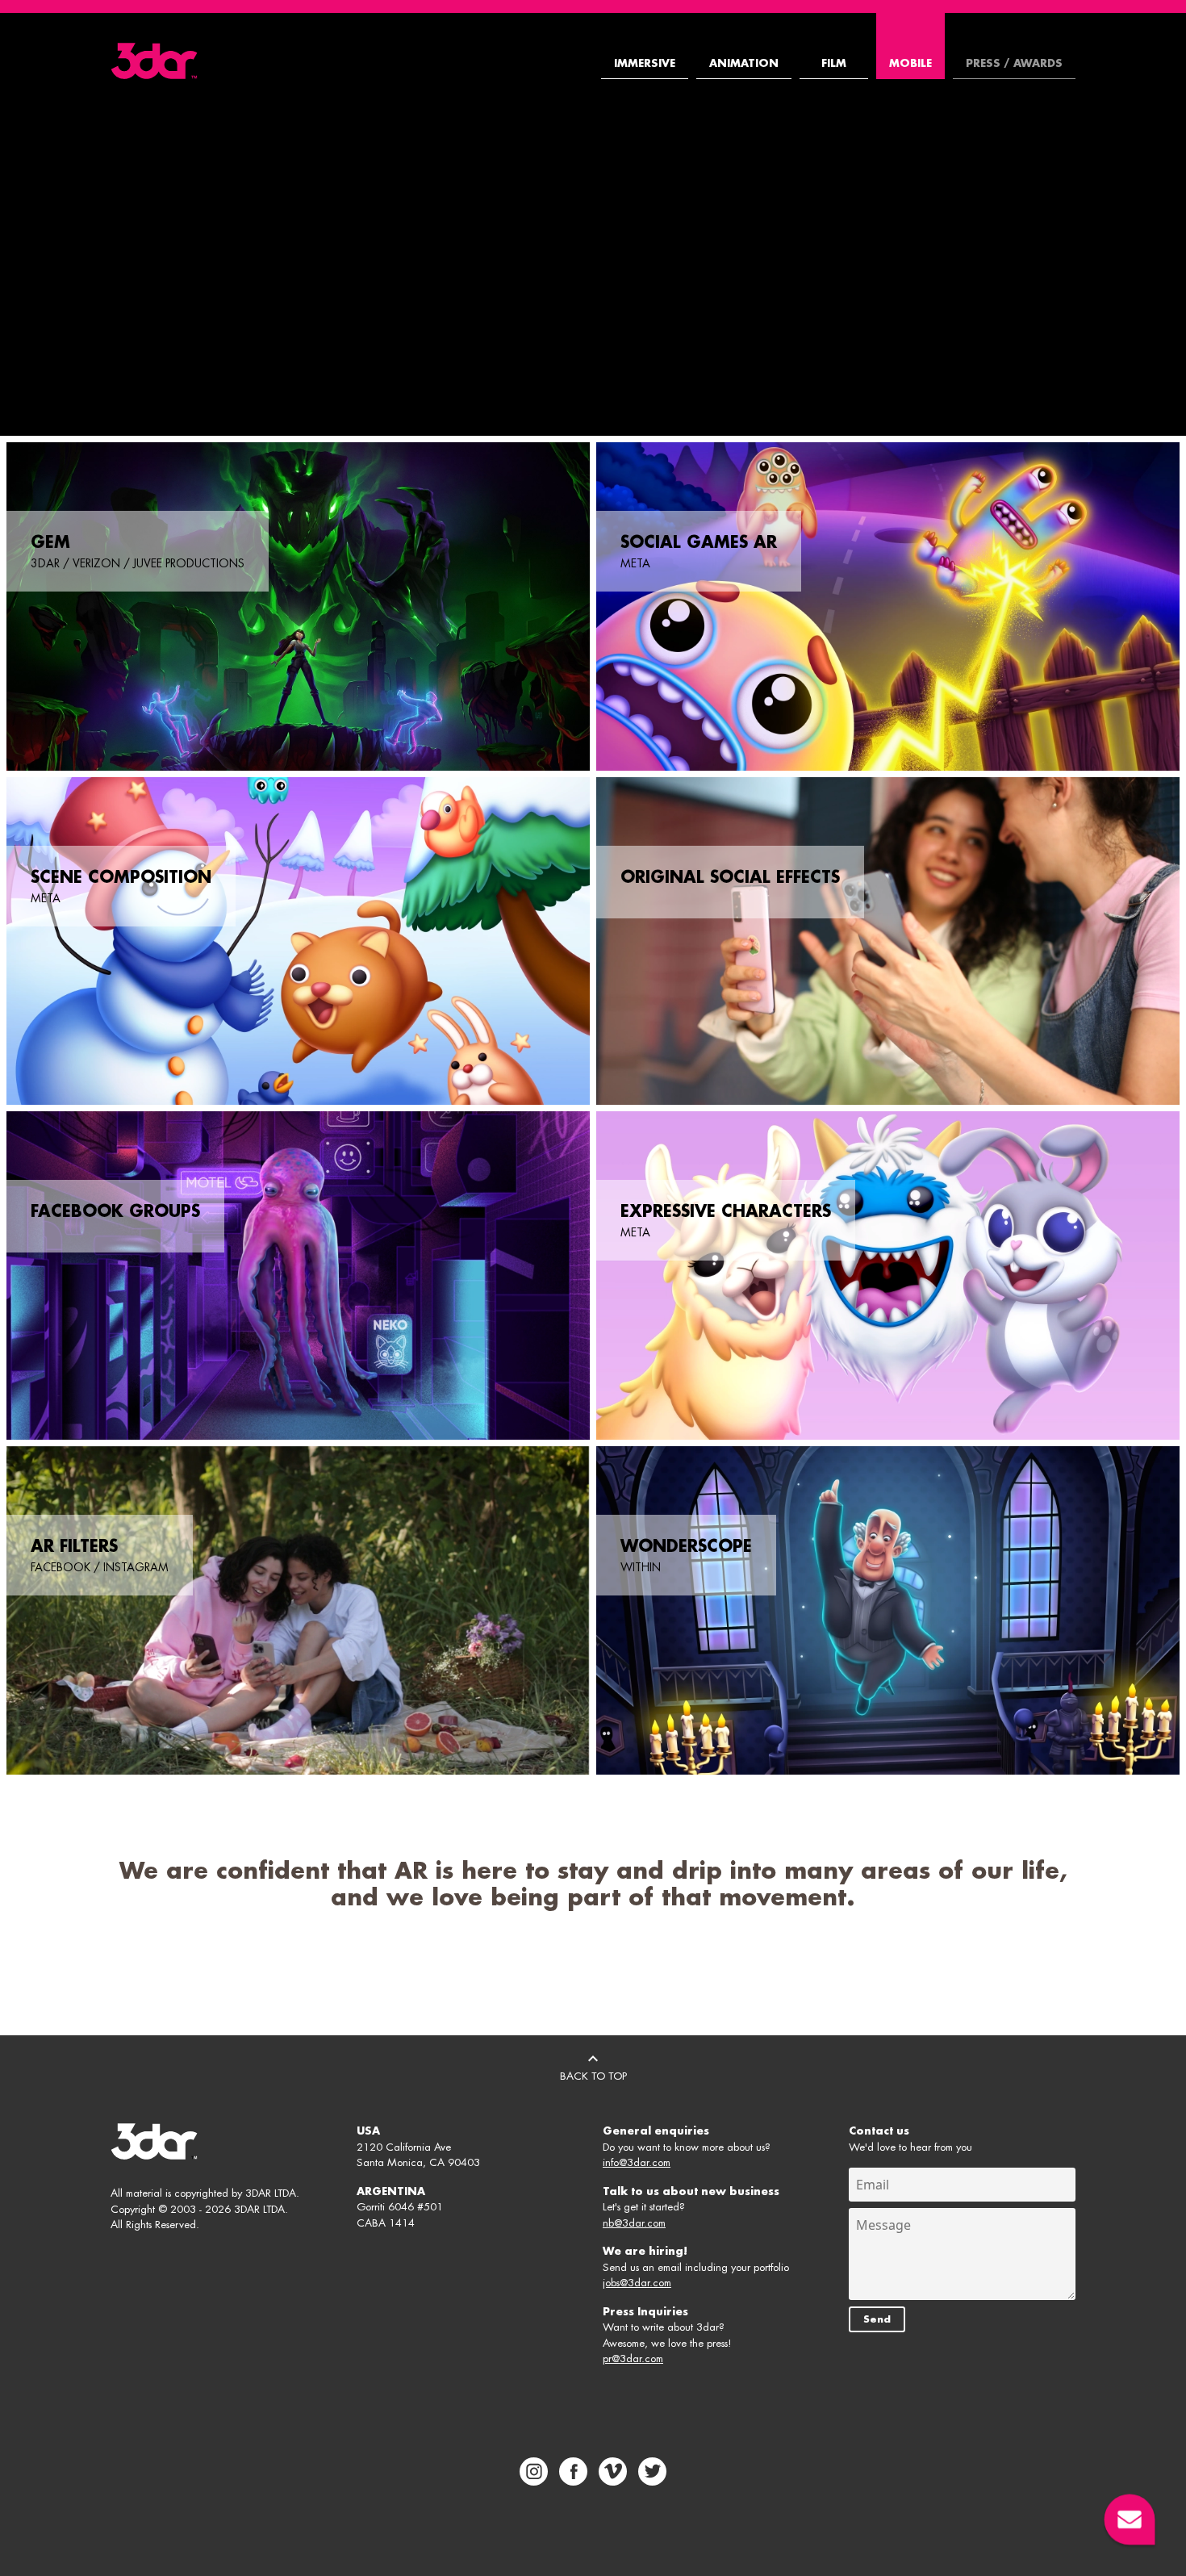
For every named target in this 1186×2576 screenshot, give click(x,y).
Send (877, 2319)
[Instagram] (534, 2471)
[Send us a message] (1130, 2520)
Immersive (645, 63)
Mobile (910, 63)
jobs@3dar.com (637, 2283)
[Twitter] (652, 2471)
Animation (744, 63)
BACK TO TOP (593, 2076)
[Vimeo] (613, 2471)
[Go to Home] (154, 61)
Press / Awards (1014, 63)
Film (834, 63)
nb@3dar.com (634, 2223)
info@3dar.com (637, 2162)
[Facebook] (573, 2471)
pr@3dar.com (633, 2359)
